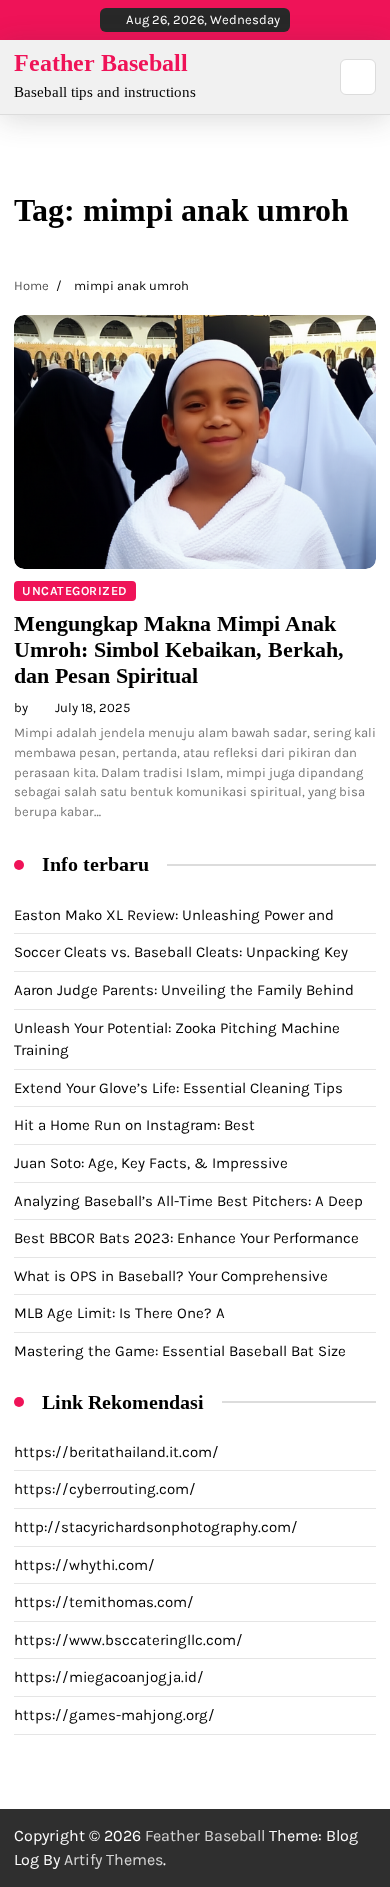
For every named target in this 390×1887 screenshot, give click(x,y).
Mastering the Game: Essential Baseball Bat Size (180, 1351)
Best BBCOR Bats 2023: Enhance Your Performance (186, 1238)
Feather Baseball (101, 62)
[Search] (358, 77)
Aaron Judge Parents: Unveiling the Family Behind (184, 990)
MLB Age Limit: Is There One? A (119, 1313)
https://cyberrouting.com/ (105, 1489)
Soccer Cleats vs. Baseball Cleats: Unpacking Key (181, 952)
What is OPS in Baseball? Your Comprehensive (171, 1276)
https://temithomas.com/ (104, 1602)
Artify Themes (113, 1859)
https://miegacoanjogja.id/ (109, 1677)
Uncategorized (75, 591)
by (21, 707)
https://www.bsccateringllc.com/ (128, 1640)
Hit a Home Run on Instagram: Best (134, 1125)
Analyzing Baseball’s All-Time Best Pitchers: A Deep (188, 1201)
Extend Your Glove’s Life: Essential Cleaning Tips (178, 1088)
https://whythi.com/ (84, 1565)
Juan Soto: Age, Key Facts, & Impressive (151, 1163)
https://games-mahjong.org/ (114, 1715)
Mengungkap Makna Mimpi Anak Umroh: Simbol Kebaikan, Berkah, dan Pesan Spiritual (179, 650)
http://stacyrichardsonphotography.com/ (156, 1527)
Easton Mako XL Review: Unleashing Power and (174, 915)
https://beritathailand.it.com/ (116, 1452)
